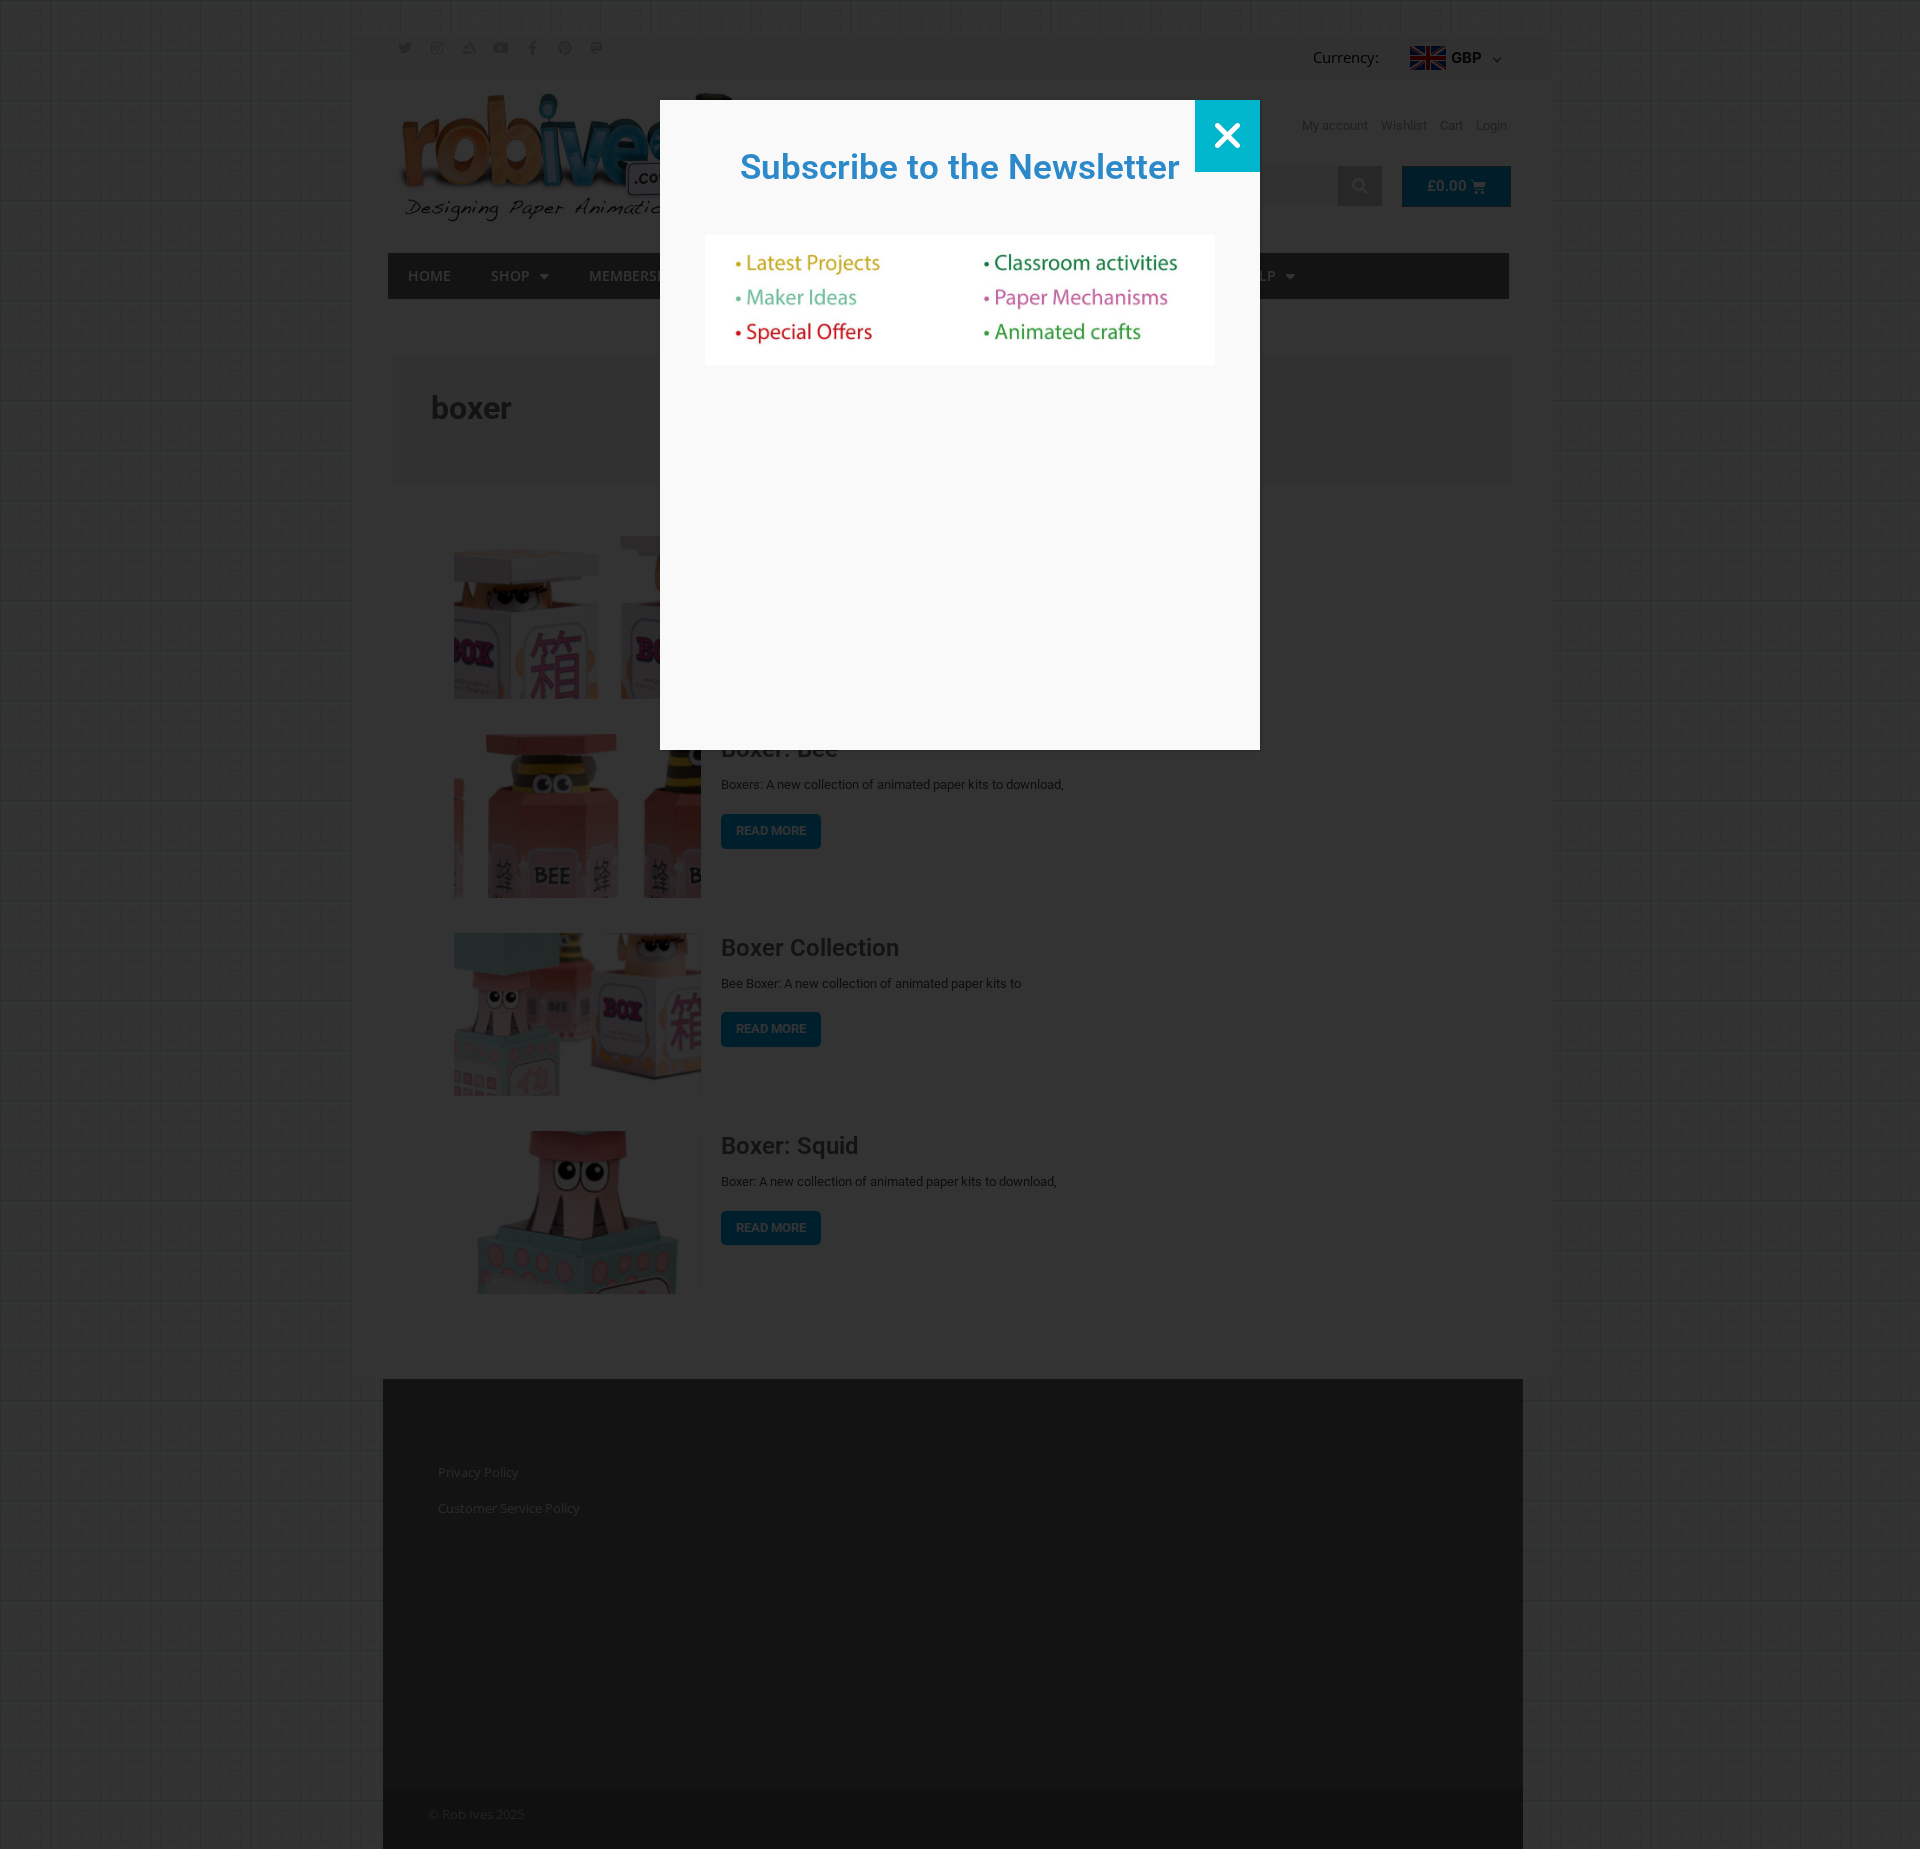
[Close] (1227, 136)
